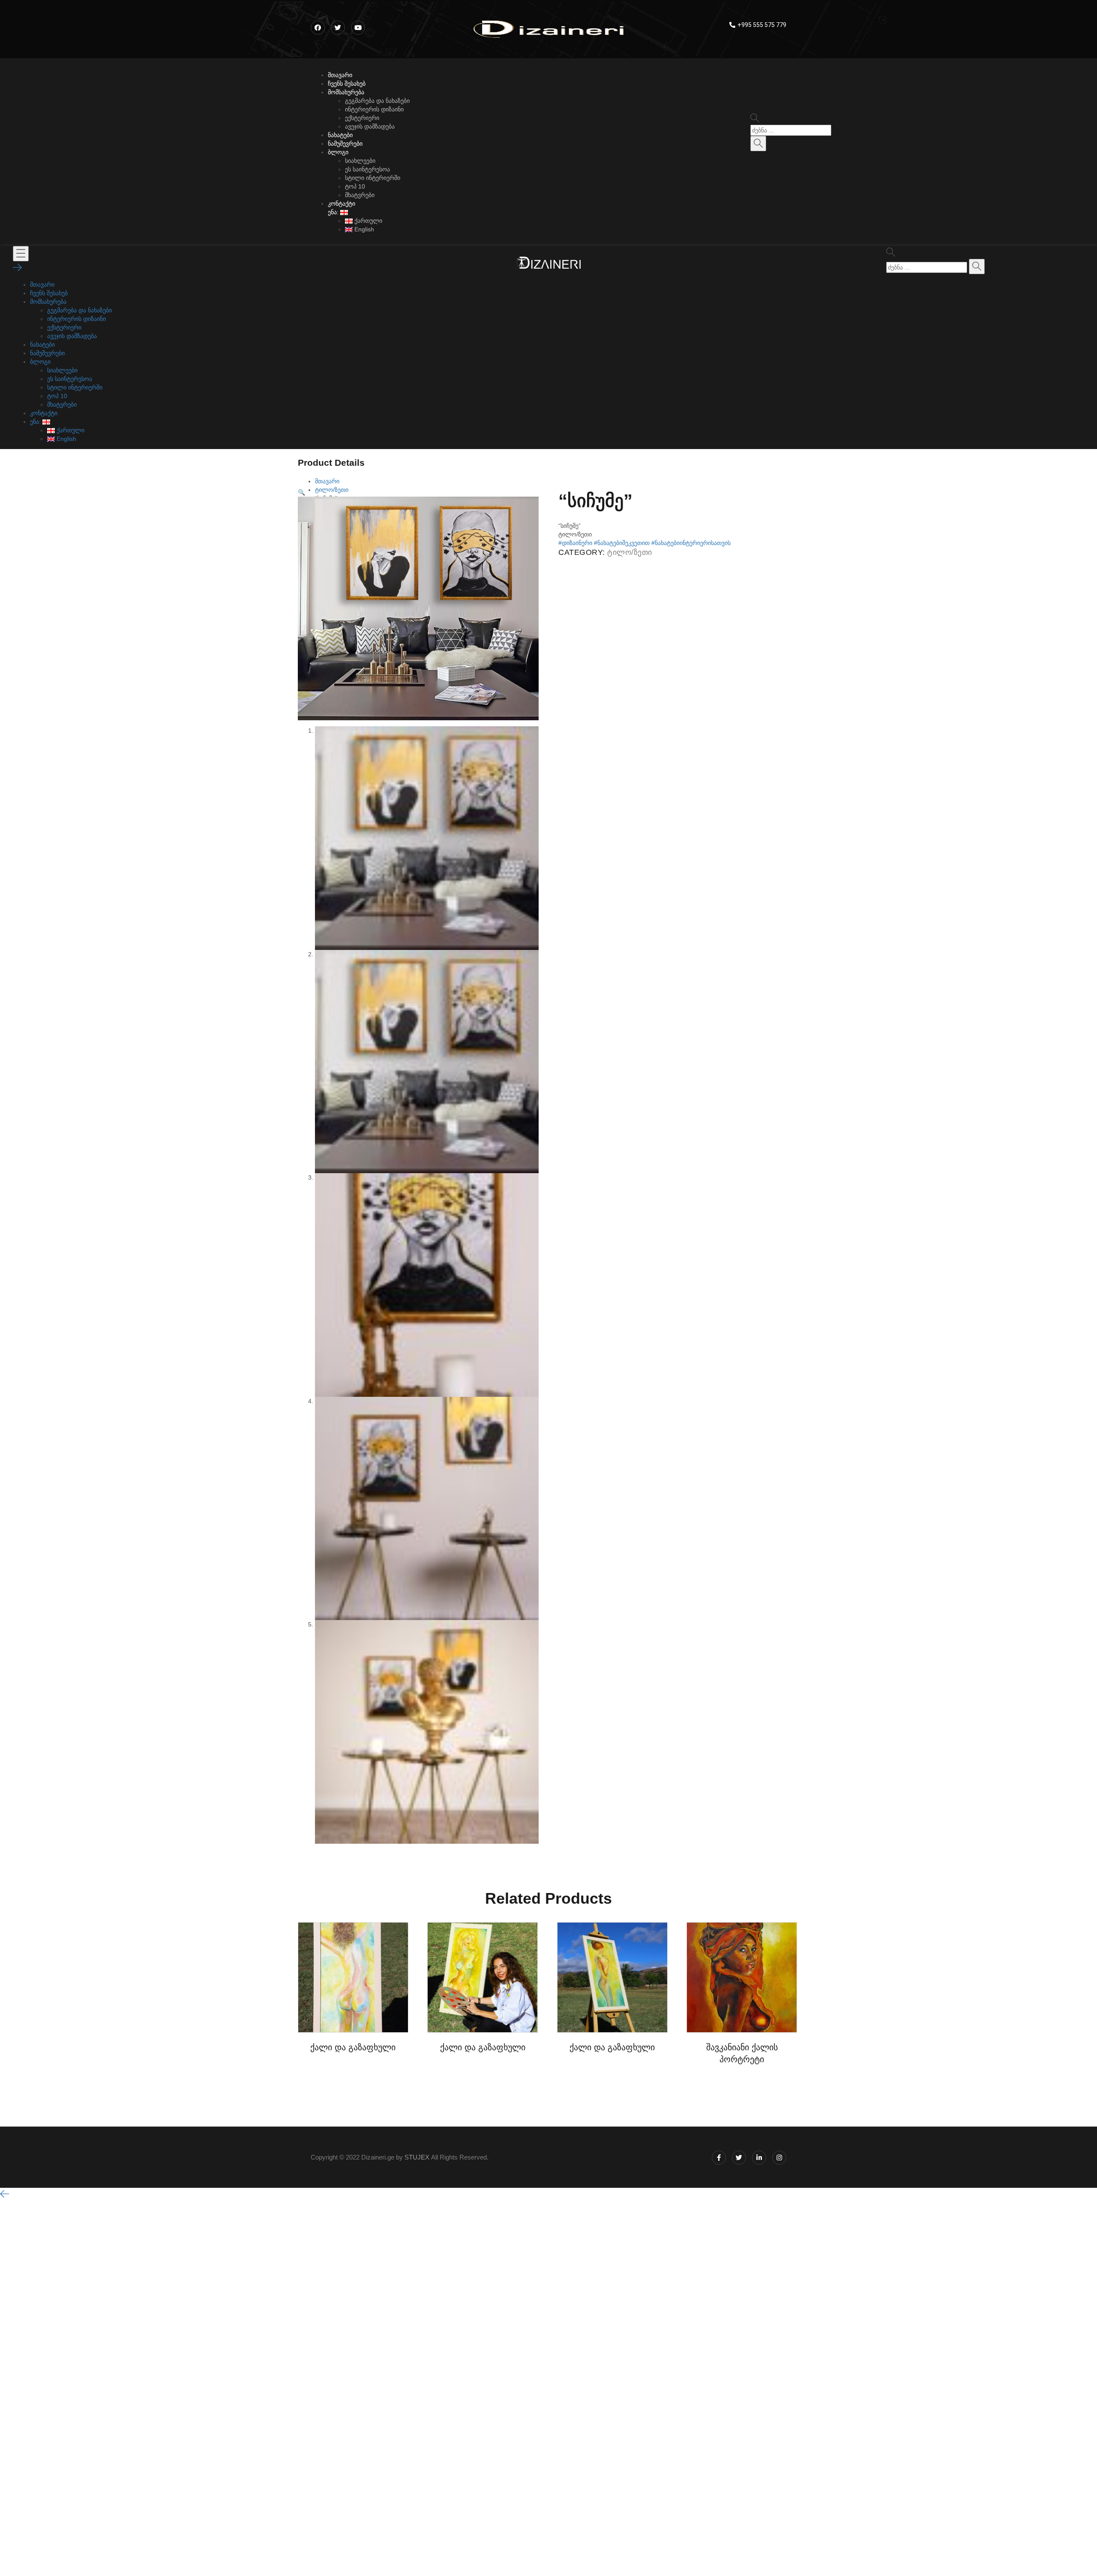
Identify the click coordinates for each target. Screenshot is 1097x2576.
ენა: (334, 212)
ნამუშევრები (345, 144)
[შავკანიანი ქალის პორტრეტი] (742, 1977)
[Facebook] (318, 28)
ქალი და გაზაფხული (353, 2047)
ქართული (367, 221)
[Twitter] (739, 2158)
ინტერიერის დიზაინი (374, 109)
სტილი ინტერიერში (373, 178)
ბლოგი (338, 152)
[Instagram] (779, 2158)
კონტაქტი (342, 204)
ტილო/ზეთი (630, 552)
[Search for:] (791, 130)
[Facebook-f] (719, 2158)
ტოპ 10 (355, 186)
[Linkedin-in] (759, 2158)
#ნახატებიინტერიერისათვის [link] (691, 543)
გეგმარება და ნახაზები (377, 101)
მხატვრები (360, 195)
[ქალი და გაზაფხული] (353, 1977)
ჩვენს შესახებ (347, 84)
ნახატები (340, 135)
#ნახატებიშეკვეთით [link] (622, 543)
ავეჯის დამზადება (370, 126)
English (363, 229)
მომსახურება (346, 92)
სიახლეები (360, 161)
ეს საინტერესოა (367, 169)
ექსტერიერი (362, 118)
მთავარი (340, 75)
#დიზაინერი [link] (575, 543)
